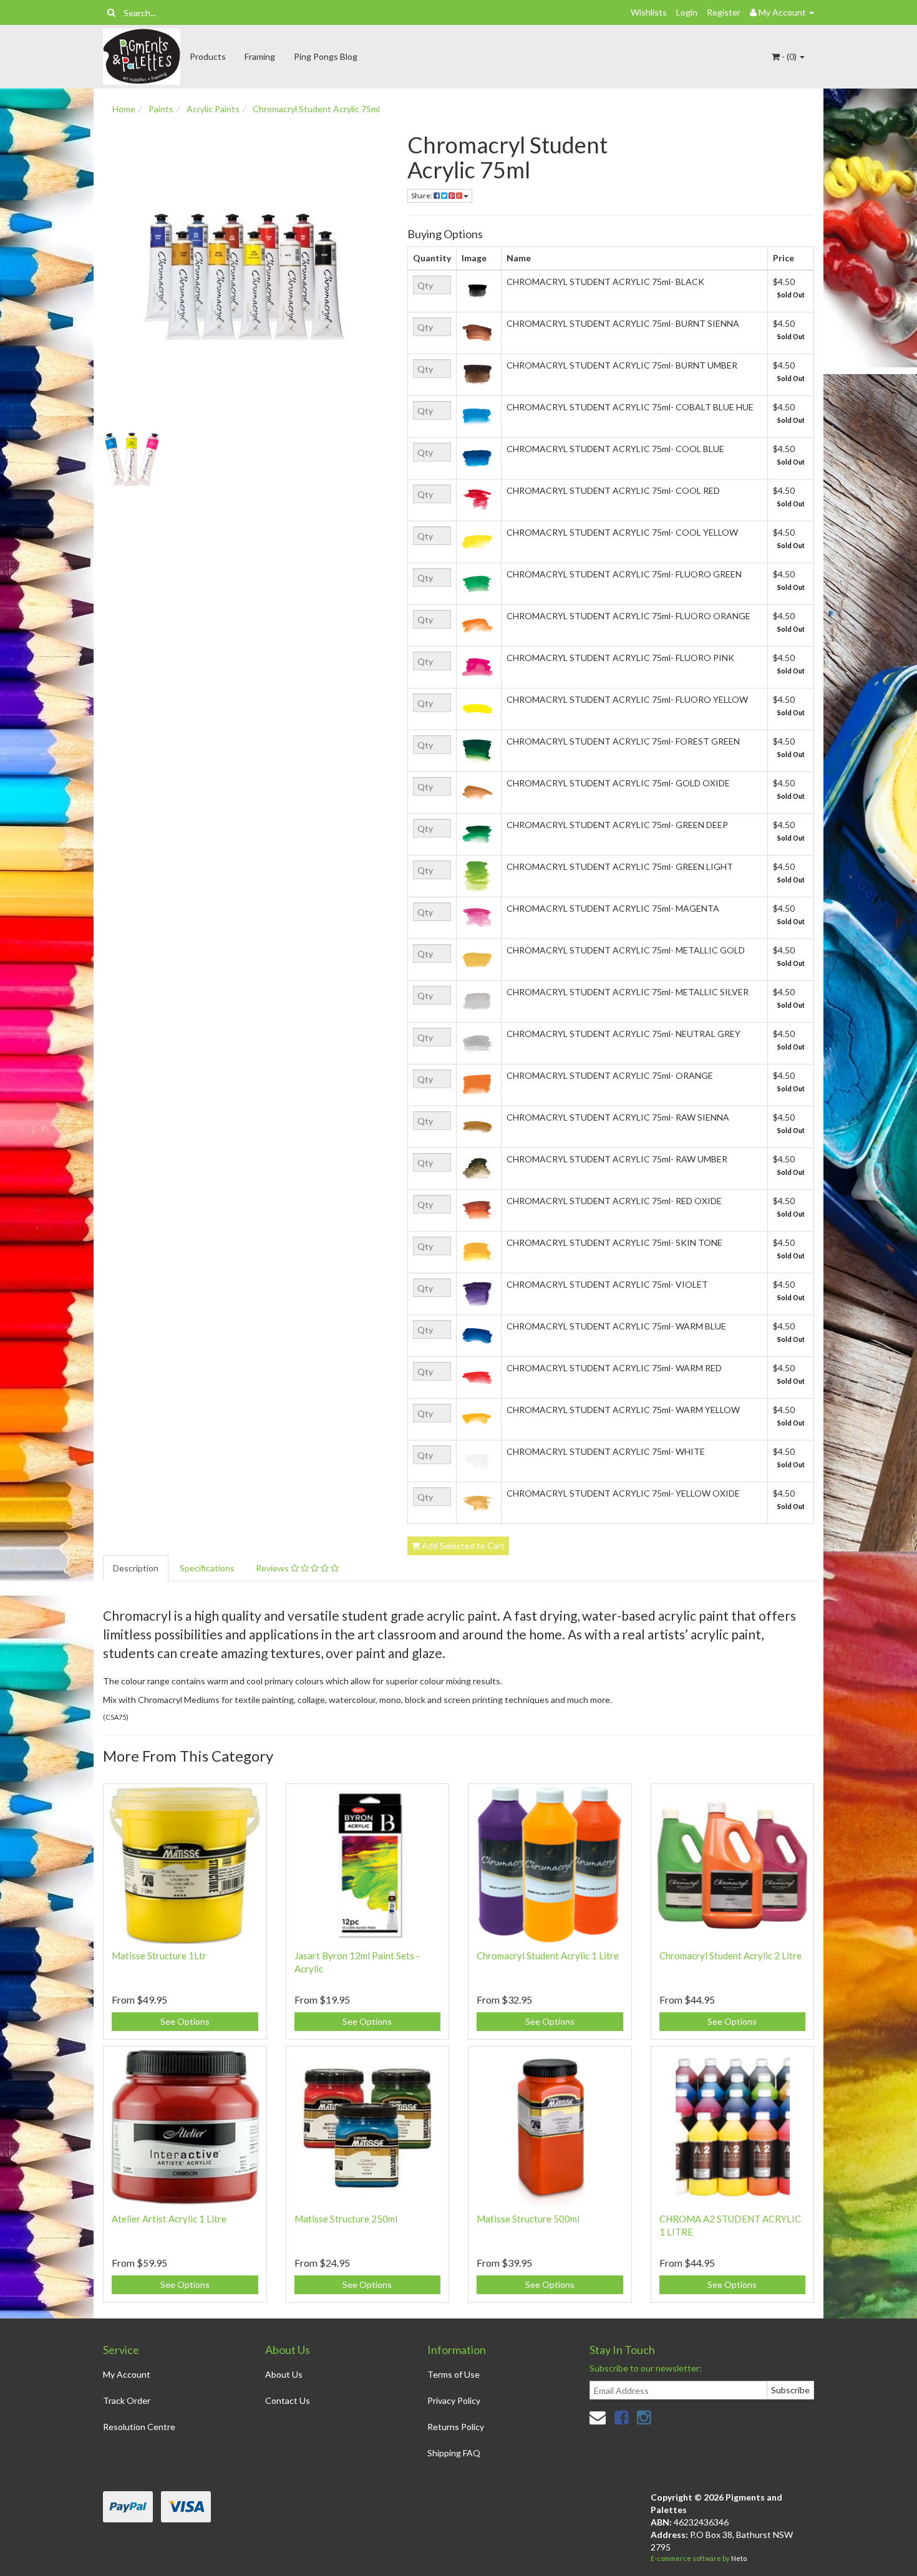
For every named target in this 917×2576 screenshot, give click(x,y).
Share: (422, 195)
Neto (739, 2558)
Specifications (207, 1568)
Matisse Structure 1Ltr (159, 1956)
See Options (185, 2021)
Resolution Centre (139, 2427)
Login (687, 12)
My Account (127, 2374)
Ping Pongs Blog (326, 56)
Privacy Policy (454, 2400)
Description (136, 1568)
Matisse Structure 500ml (528, 2219)
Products (208, 56)
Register (724, 12)
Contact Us (288, 2400)
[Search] (111, 12)
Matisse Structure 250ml (346, 2219)
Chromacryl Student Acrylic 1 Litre (548, 1956)
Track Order (127, 2400)
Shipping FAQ (454, 2453)
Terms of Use (454, 2374)
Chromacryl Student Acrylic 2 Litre (730, 1956)
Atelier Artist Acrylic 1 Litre (169, 2219)
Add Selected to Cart (462, 1546)
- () (789, 56)
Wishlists (649, 12)
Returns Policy (456, 2427)
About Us (284, 2374)
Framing (260, 56)
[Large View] (132, 460)
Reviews (273, 1568)
